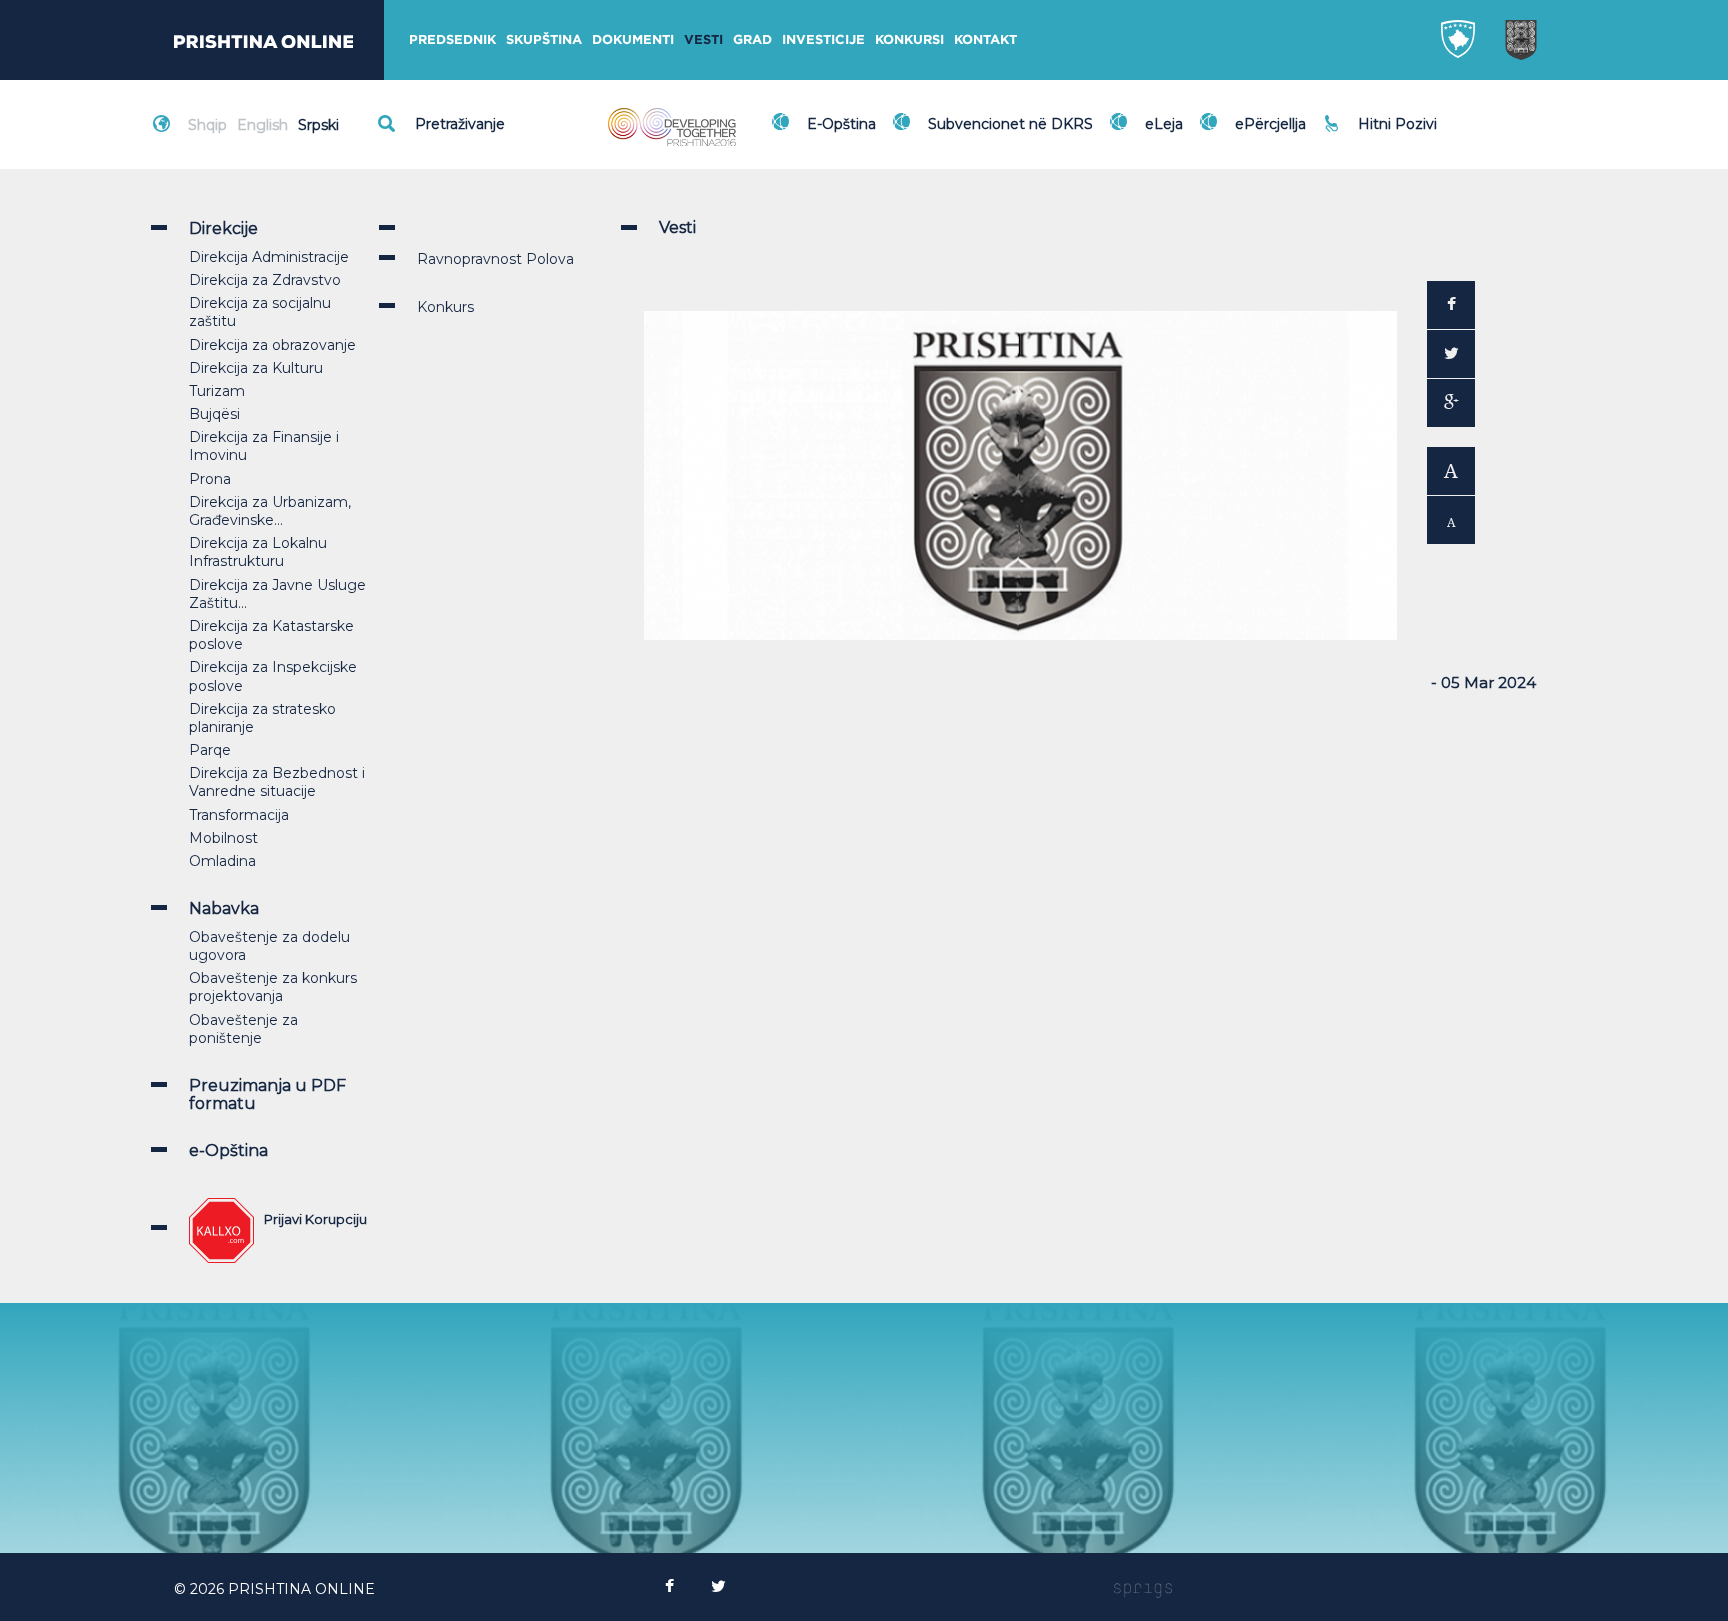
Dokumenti (633, 39)
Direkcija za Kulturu (256, 368)
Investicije (823, 39)
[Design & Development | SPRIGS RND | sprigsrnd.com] (1143, 1589)
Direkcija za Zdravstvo (265, 280)
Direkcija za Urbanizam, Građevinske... (270, 511)
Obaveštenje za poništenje (243, 1029)
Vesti (703, 39)
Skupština (544, 39)
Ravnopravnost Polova (495, 259)
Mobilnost (223, 838)
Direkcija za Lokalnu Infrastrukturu (258, 552)
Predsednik (452, 39)
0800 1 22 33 (1407, 112)
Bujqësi (214, 414)
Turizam (217, 391)
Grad (752, 39)
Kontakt (985, 39)
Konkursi (909, 39)
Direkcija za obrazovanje (272, 345)
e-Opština (228, 1150)
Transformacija (239, 815)
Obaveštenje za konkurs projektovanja (273, 987)
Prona (210, 479)
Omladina (222, 861)
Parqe (210, 750)
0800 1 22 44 (1408, 134)
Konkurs (445, 307)
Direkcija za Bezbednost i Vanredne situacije (277, 782)
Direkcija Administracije (269, 257)
